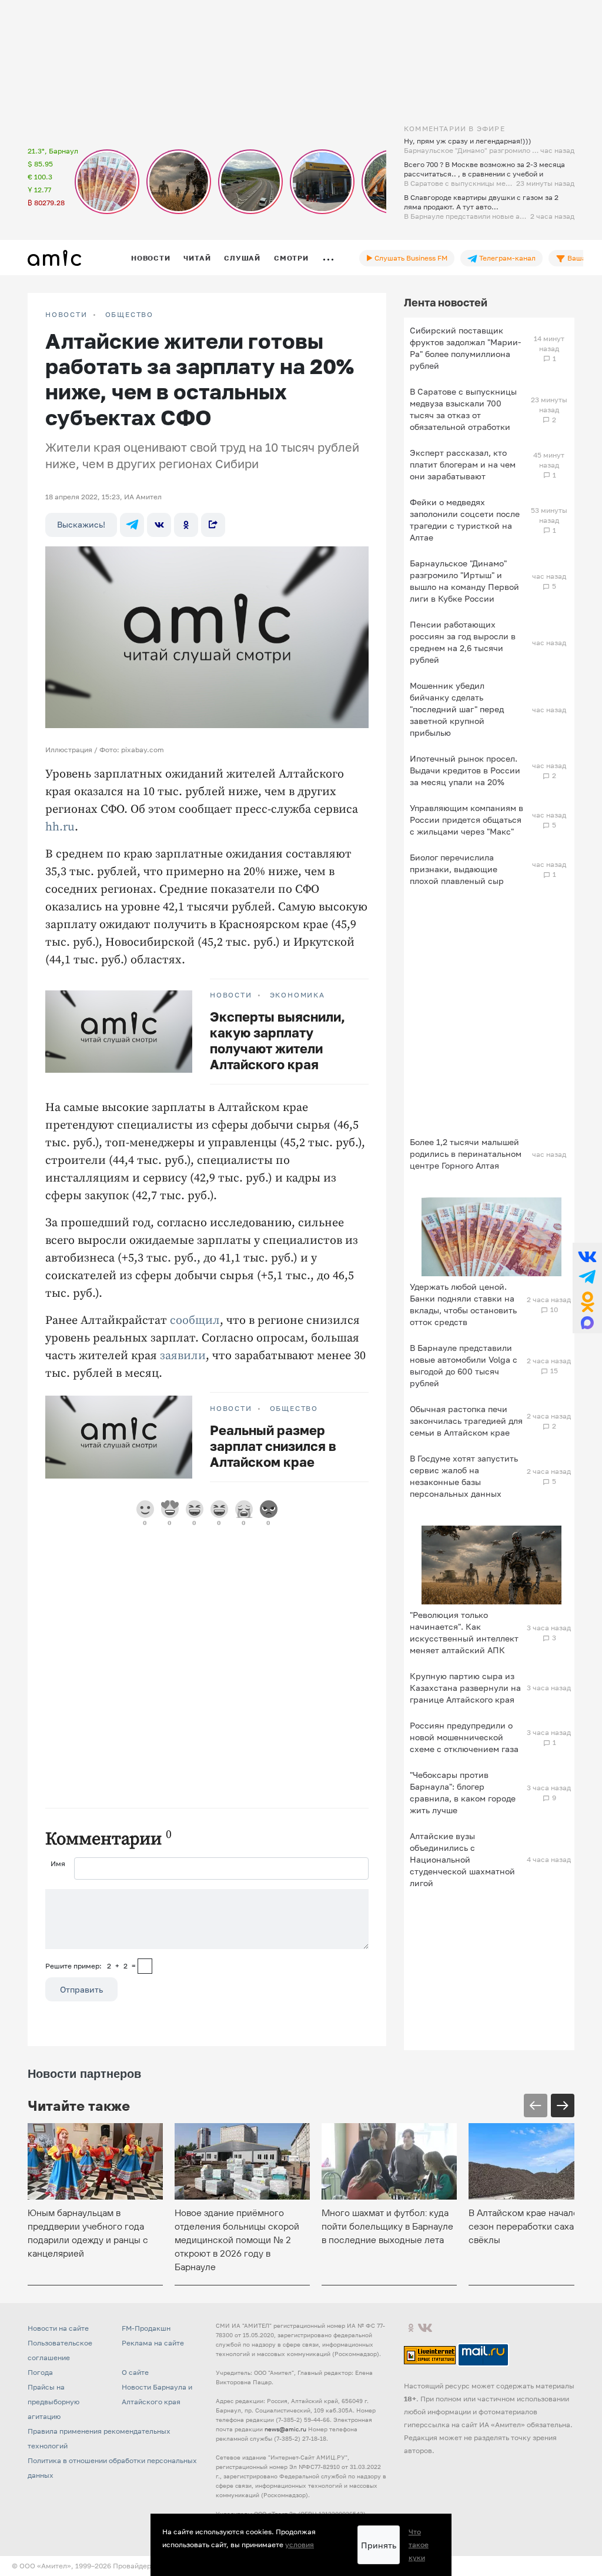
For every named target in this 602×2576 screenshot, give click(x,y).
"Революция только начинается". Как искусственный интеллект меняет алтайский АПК (464, 1632)
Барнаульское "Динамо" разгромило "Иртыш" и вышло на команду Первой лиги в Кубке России (464, 581)
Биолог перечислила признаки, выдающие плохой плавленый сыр (457, 869)
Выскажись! (81, 524)
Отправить (81, 1989)
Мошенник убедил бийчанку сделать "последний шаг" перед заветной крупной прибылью (457, 709)
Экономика (297, 995)
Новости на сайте (58, 2328)
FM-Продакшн (146, 2328)
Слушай (242, 258)
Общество (129, 315)
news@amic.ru (285, 2429)
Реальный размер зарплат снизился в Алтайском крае (273, 1446)
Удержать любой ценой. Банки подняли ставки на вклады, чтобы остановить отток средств (463, 1304)
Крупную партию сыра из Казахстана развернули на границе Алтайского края (465, 1688)
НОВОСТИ (66, 315)
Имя (58, 1863)
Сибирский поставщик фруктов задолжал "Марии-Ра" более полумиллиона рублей (465, 348)
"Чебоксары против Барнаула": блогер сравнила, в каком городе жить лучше (463, 1792)
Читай (197, 258)
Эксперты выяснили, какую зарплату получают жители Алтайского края (277, 1040)
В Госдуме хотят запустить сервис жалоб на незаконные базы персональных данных (464, 1476)
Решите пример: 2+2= (91, 1966)
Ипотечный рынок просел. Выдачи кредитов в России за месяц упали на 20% (465, 770)
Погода (40, 2372)
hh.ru (60, 827)
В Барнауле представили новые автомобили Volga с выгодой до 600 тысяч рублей (464, 1365)
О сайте (135, 2372)
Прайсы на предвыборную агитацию (53, 2402)
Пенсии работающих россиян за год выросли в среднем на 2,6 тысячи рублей (463, 642)
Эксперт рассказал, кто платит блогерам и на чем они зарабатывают (463, 464)
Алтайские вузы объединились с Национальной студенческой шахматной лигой (462, 1859)
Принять (379, 2545)
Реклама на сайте (153, 2343)
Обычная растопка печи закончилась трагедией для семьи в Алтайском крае (466, 1421)
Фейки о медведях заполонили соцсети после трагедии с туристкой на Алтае (465, 520)
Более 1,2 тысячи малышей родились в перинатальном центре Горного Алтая (466, 1154)
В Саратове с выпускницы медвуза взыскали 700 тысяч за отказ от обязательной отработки (463, 409)
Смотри (291, 258)
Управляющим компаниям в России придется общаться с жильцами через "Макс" (466, 820)
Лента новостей (446, 302)
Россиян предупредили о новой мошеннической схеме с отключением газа (464, 1737)
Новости (150, 258)
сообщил (195, 1321)
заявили (183, 1356)
